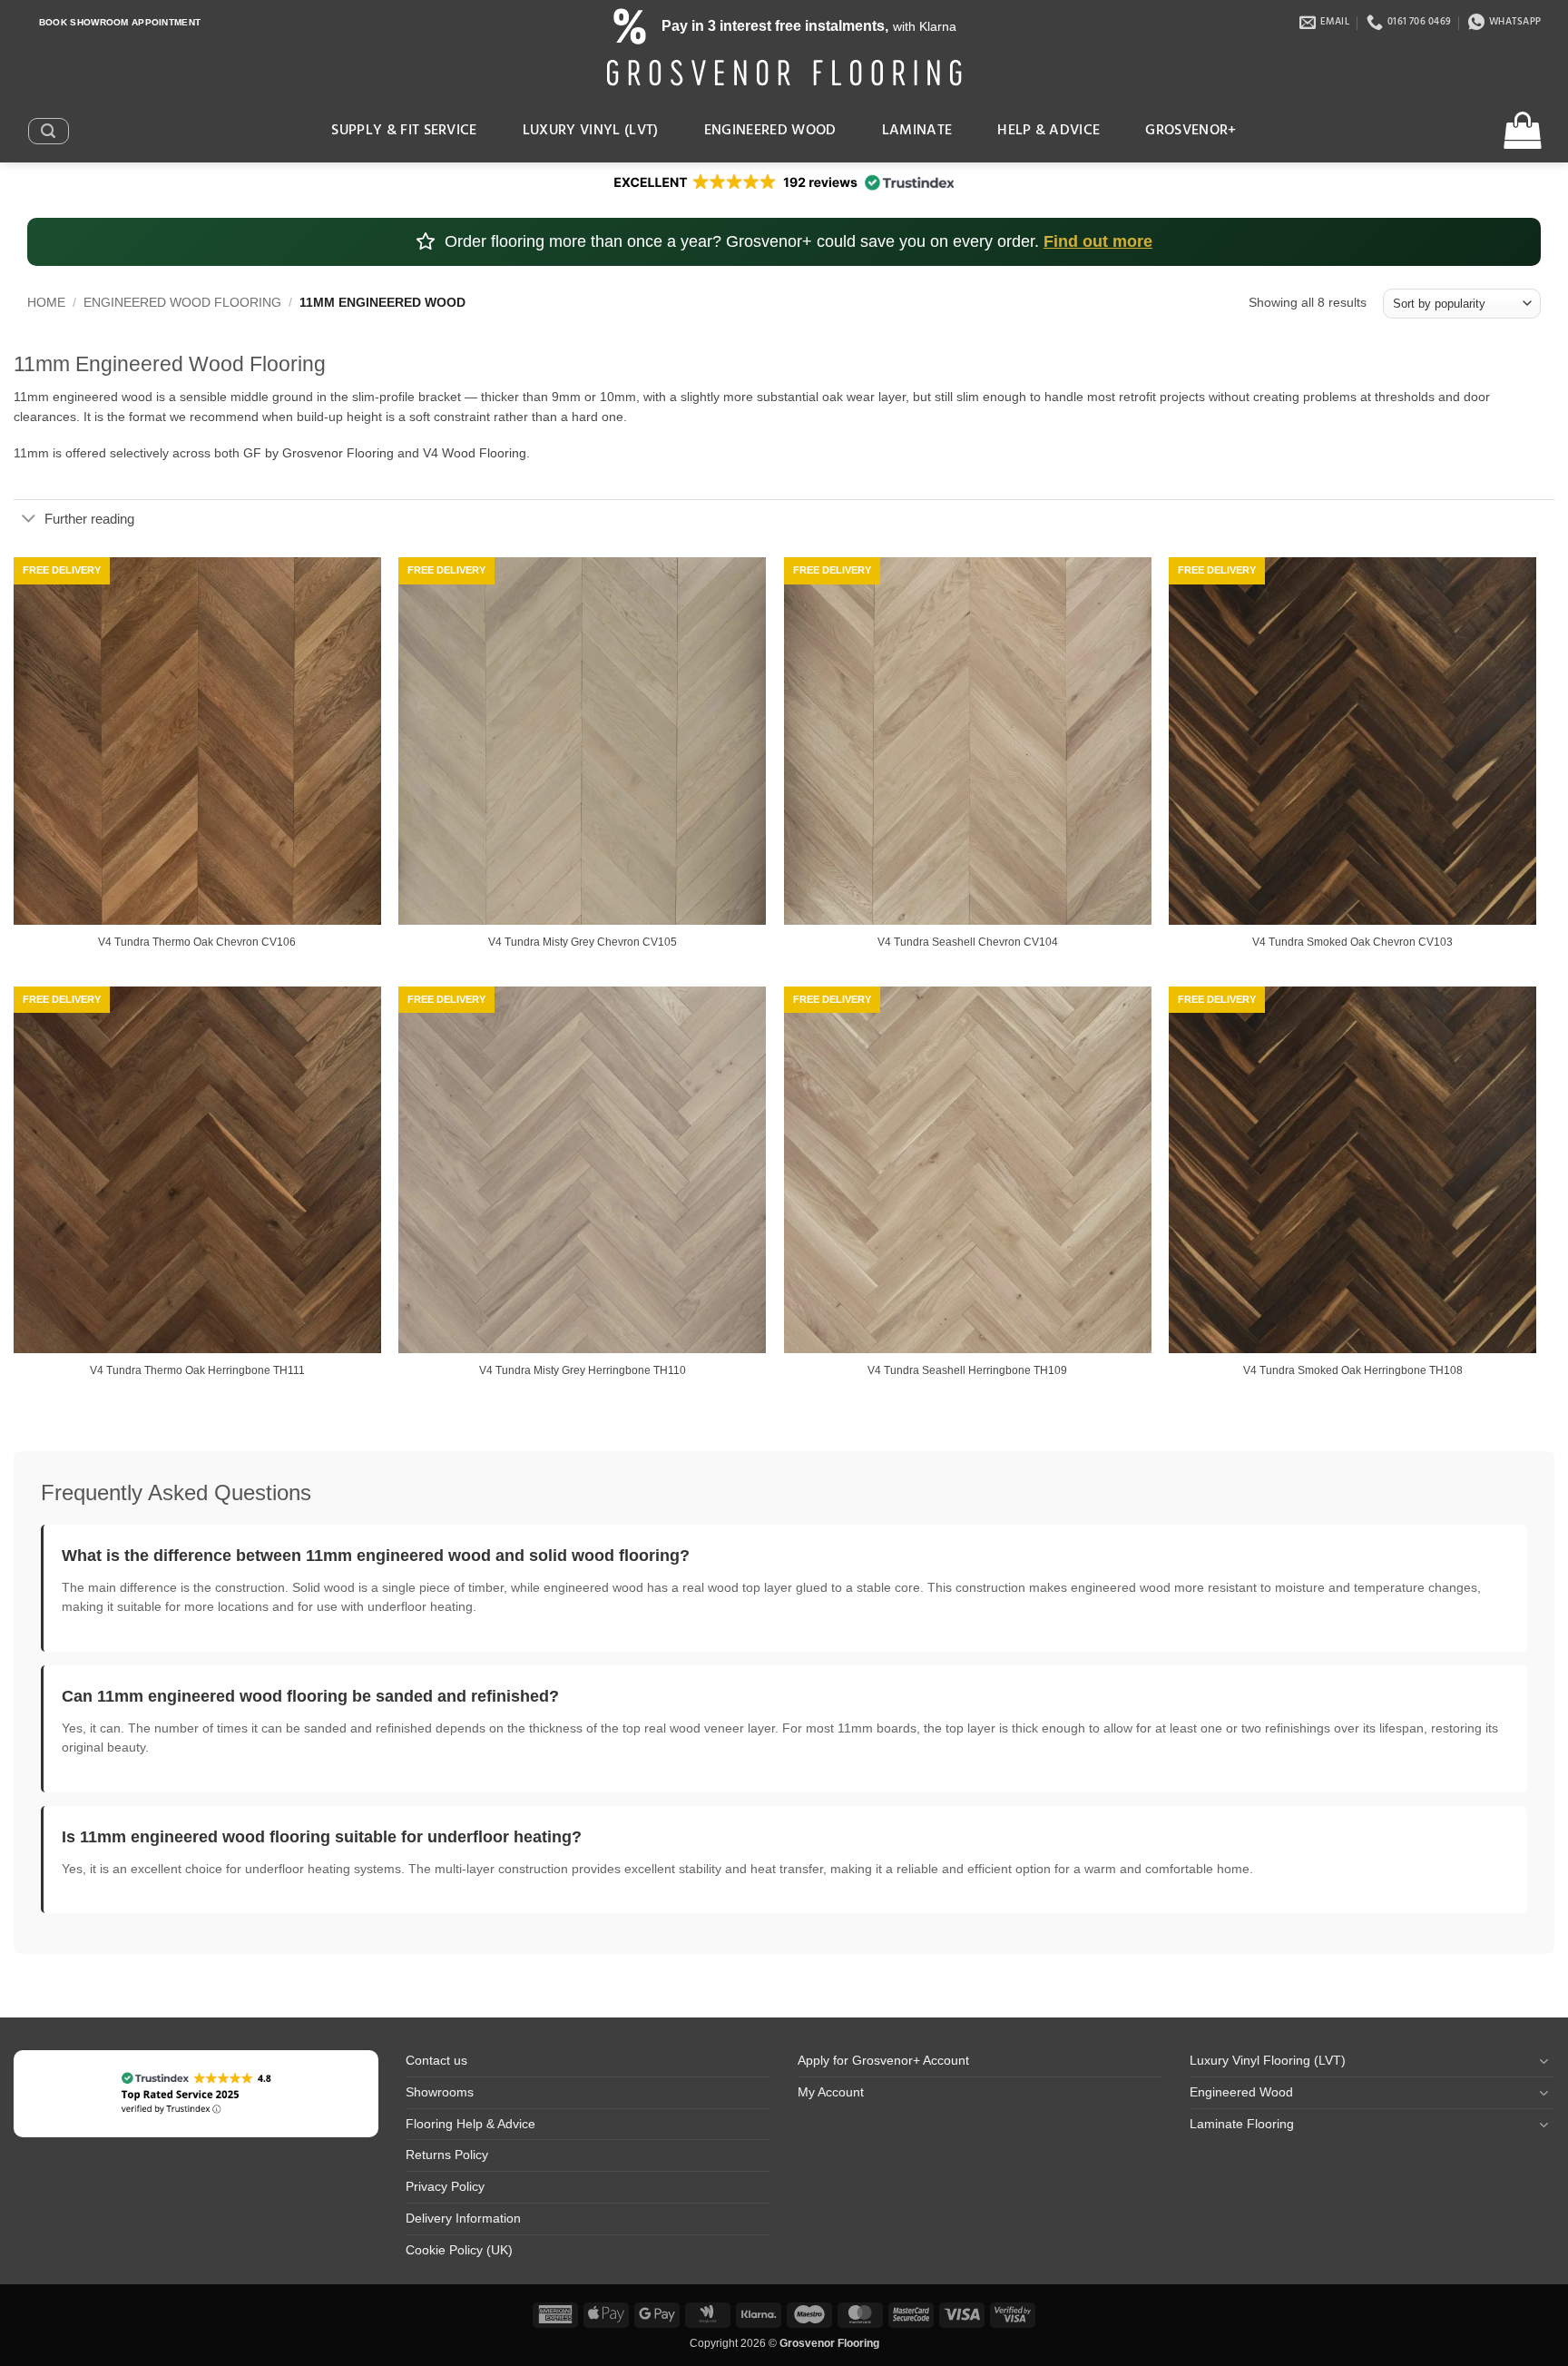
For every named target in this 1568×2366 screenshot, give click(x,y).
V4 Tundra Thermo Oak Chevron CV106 (197, 942)
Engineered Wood (770, 131)
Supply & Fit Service (404, 131)
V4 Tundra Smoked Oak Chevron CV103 (1352, 942)
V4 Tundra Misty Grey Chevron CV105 (583, 942)
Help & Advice (1049, 131)
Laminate (917, 131)
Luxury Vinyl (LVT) (591, 131)
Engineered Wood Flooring (182, 303)
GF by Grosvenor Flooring (318, 453)
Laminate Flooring (1242, 2124)
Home (46, 303)
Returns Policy (447, 2155)
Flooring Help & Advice (470, 2124)
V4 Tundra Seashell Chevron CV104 (968, 942)
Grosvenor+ (1191, 131)
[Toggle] (29, 520)
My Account (831, 2092)
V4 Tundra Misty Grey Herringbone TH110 (583, 1370)
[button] (48, 131)
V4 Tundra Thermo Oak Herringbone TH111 (197, 1370)
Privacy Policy (445, 2187)
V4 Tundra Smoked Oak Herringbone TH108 (1353, 1370)
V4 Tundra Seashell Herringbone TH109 (967, 1370)
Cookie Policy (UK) (459, 2250)
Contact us (436, 2061)
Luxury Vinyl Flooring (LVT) (1268, 2061)
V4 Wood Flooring (475, 453)
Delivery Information (463, 2219)
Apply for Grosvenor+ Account (883, 2061)
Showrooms (440, 2092)
